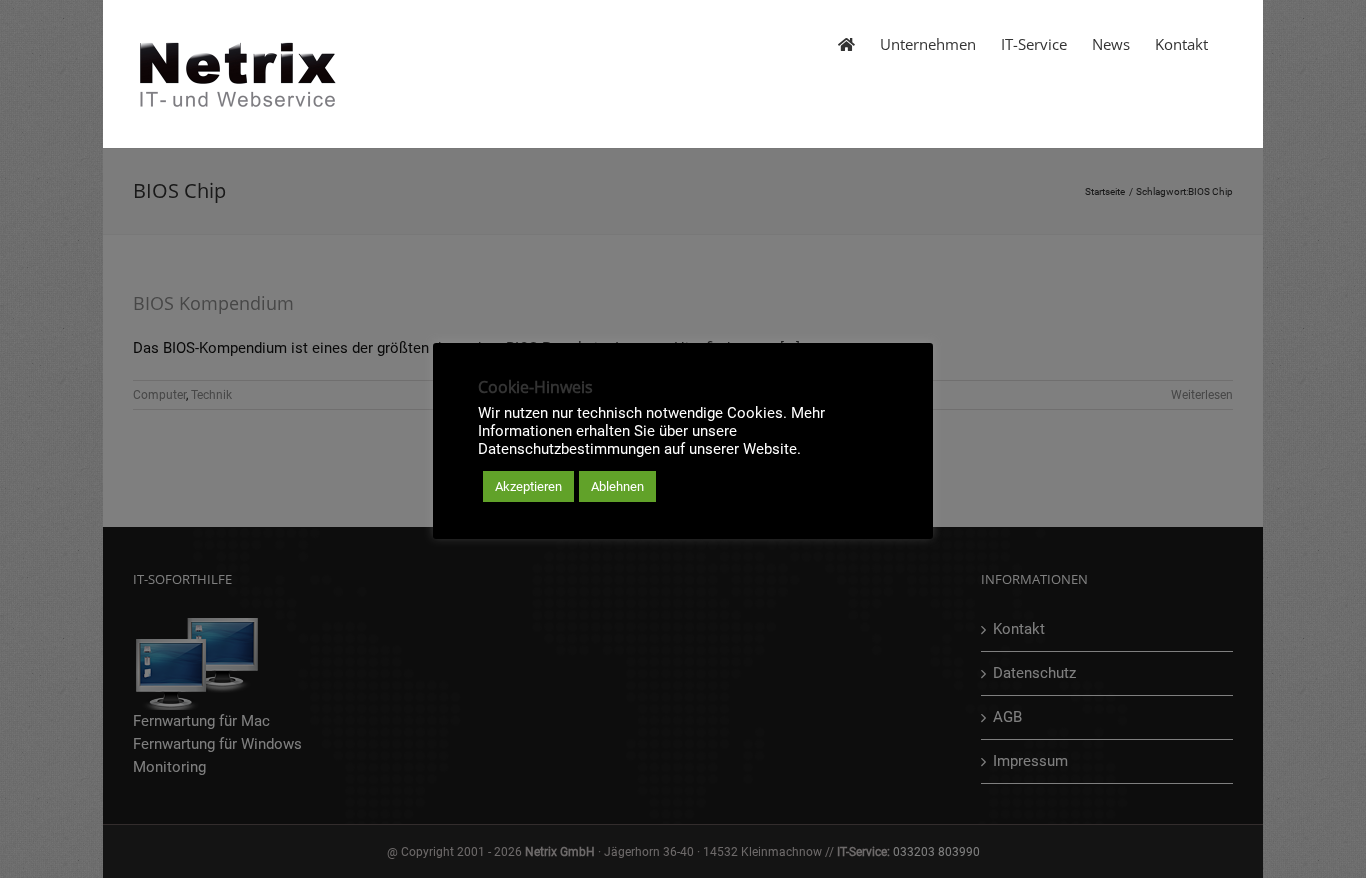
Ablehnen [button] (617, 486)
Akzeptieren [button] (528, 486)
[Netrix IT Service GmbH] (846, 43)
